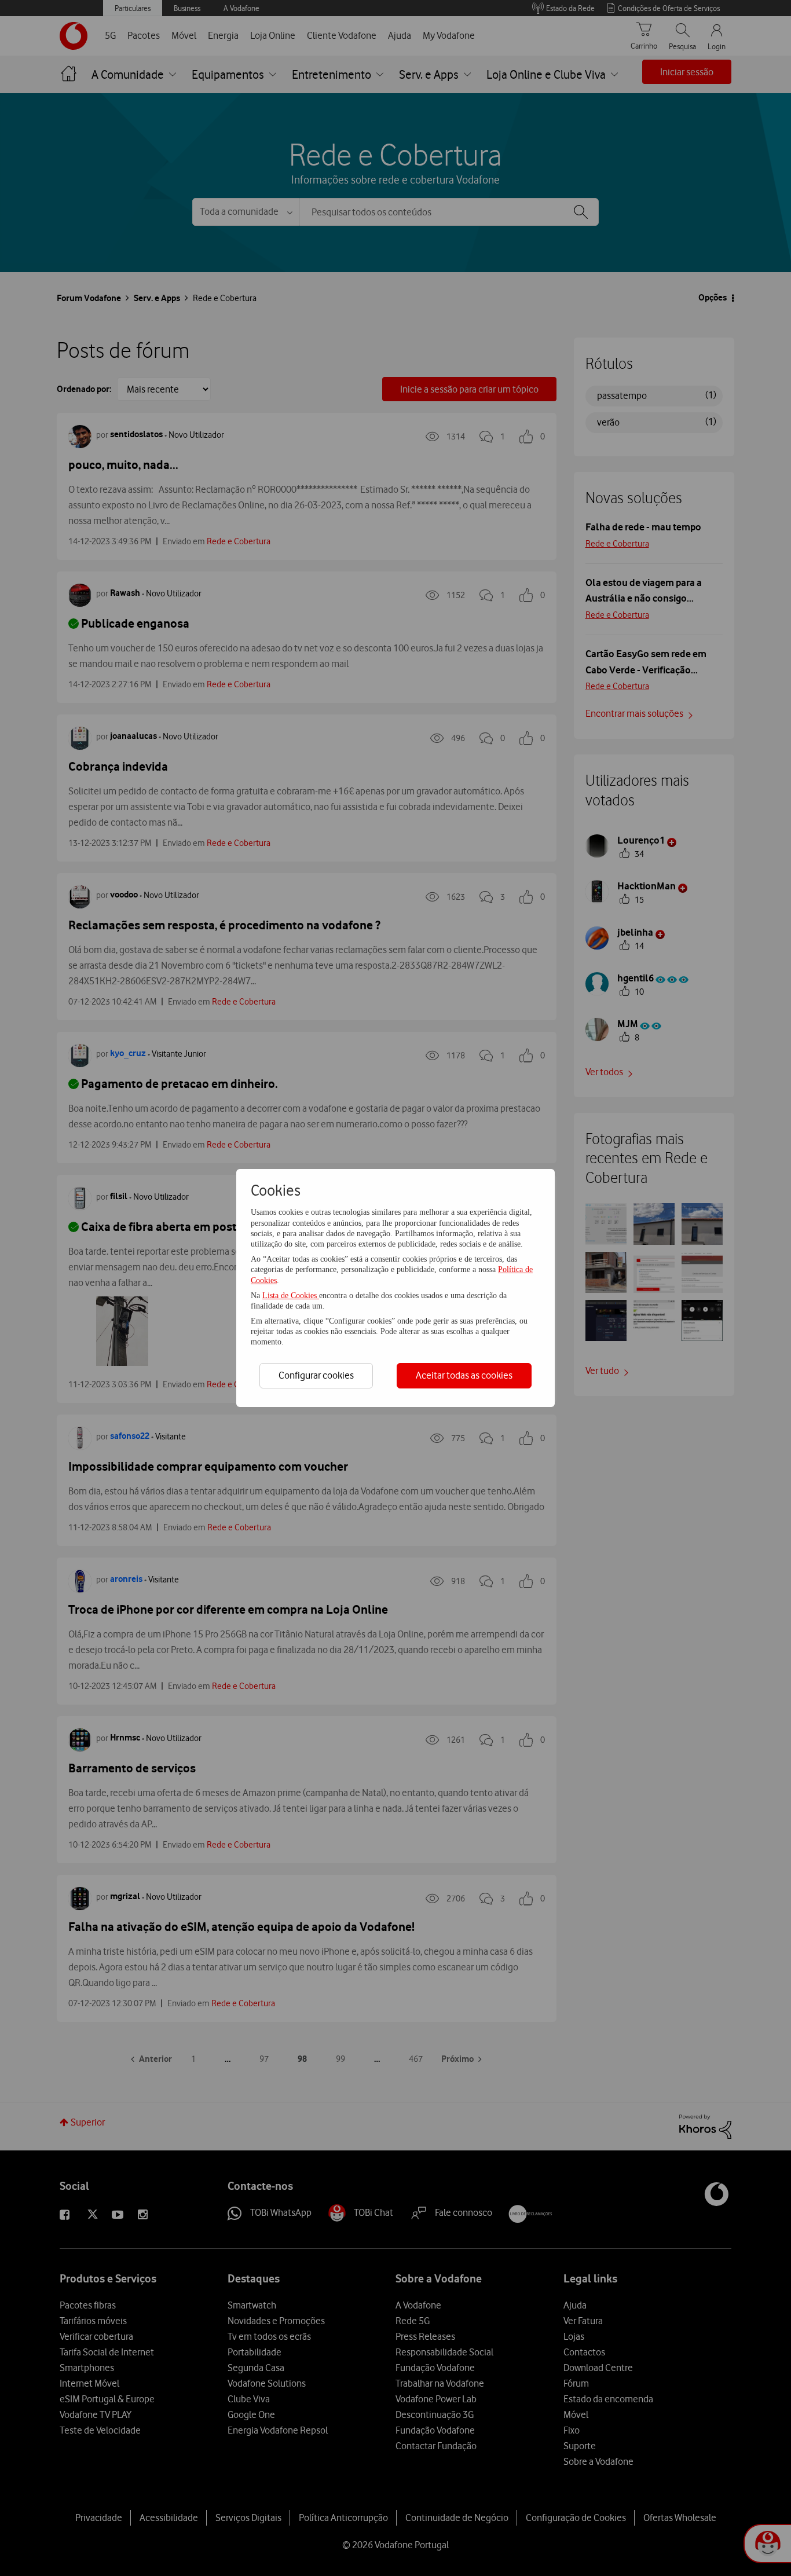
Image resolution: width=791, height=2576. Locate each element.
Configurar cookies (316, 1375)
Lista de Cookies (291, 1296)
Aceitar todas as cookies (464, 1375)
